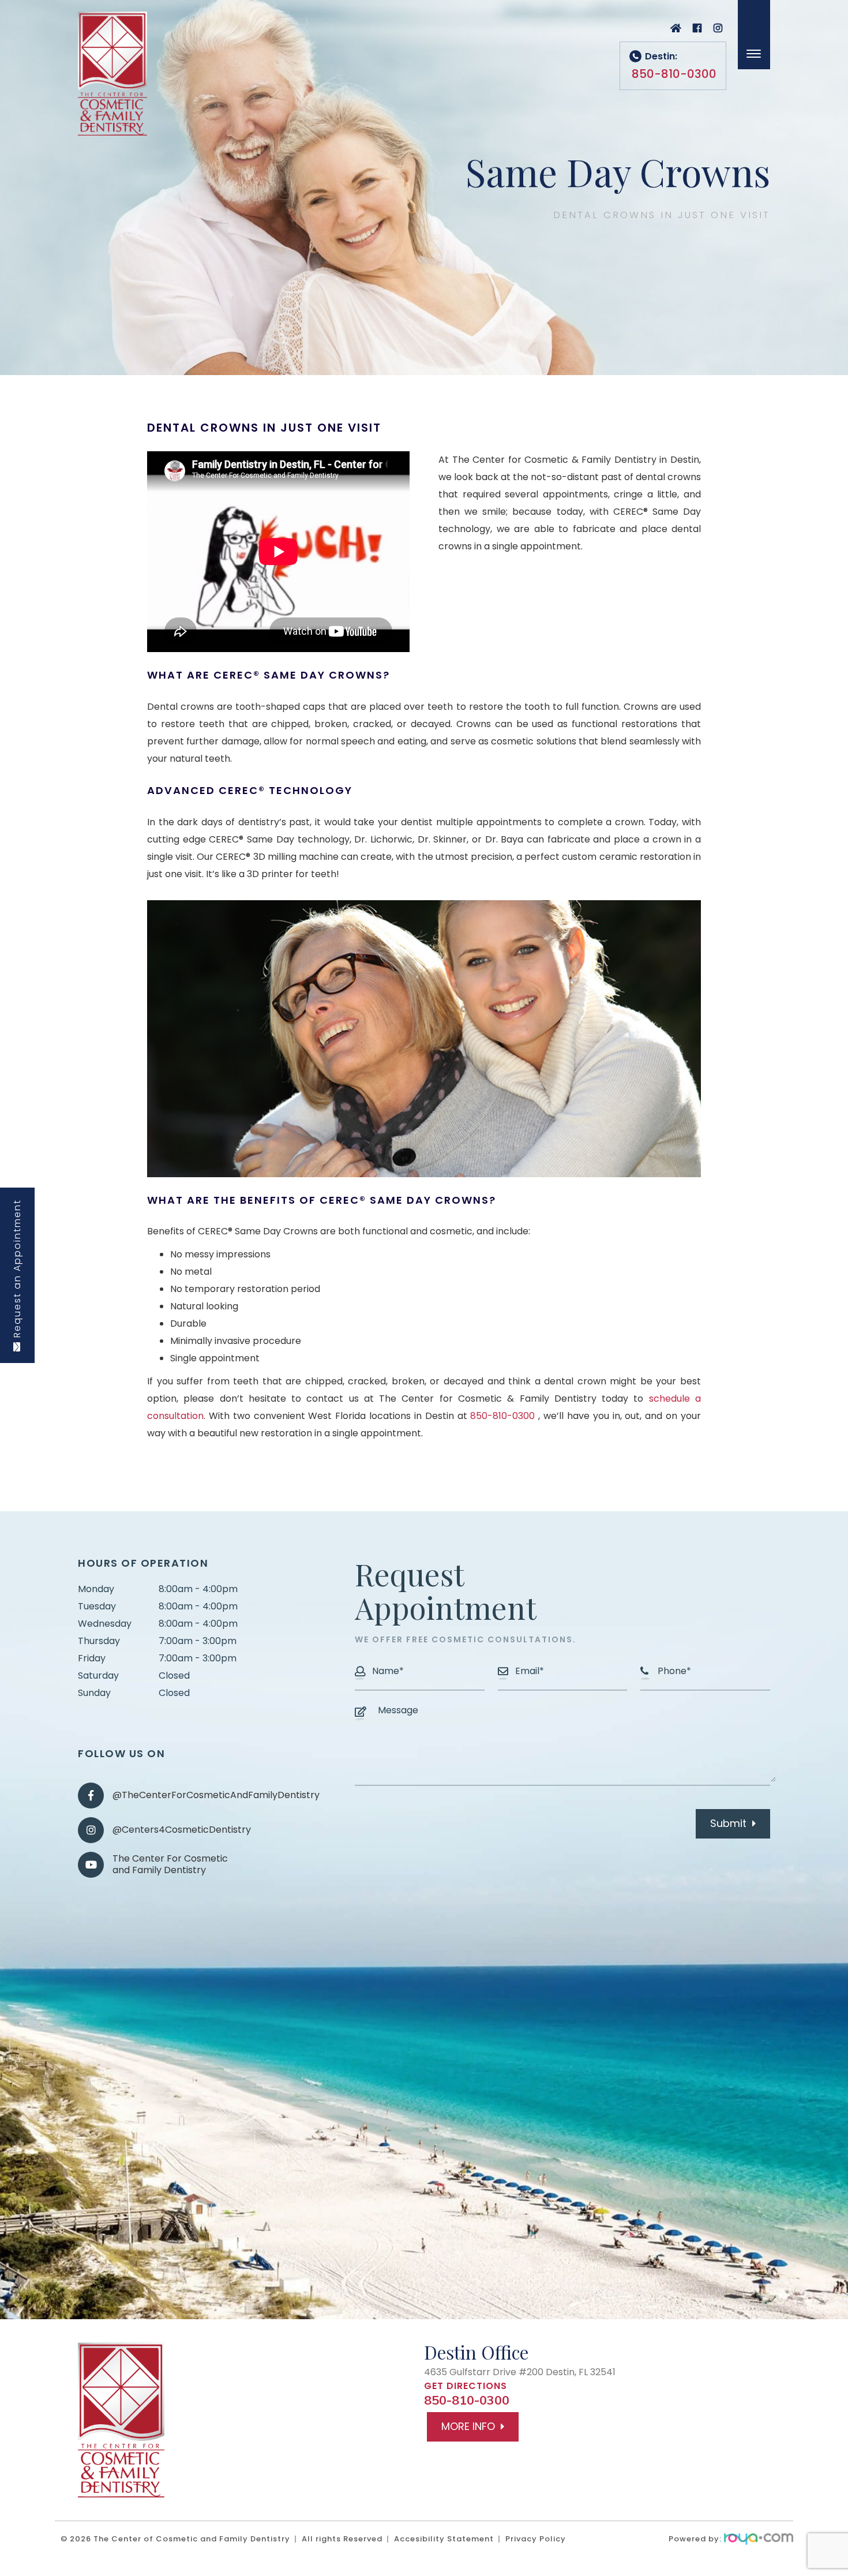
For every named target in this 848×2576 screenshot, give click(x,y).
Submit (728, 1823)
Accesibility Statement (444, 2539)
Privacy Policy (536, 2539)
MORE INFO (468, 2426)
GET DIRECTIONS (466, 2386)
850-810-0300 (502, 1416)
